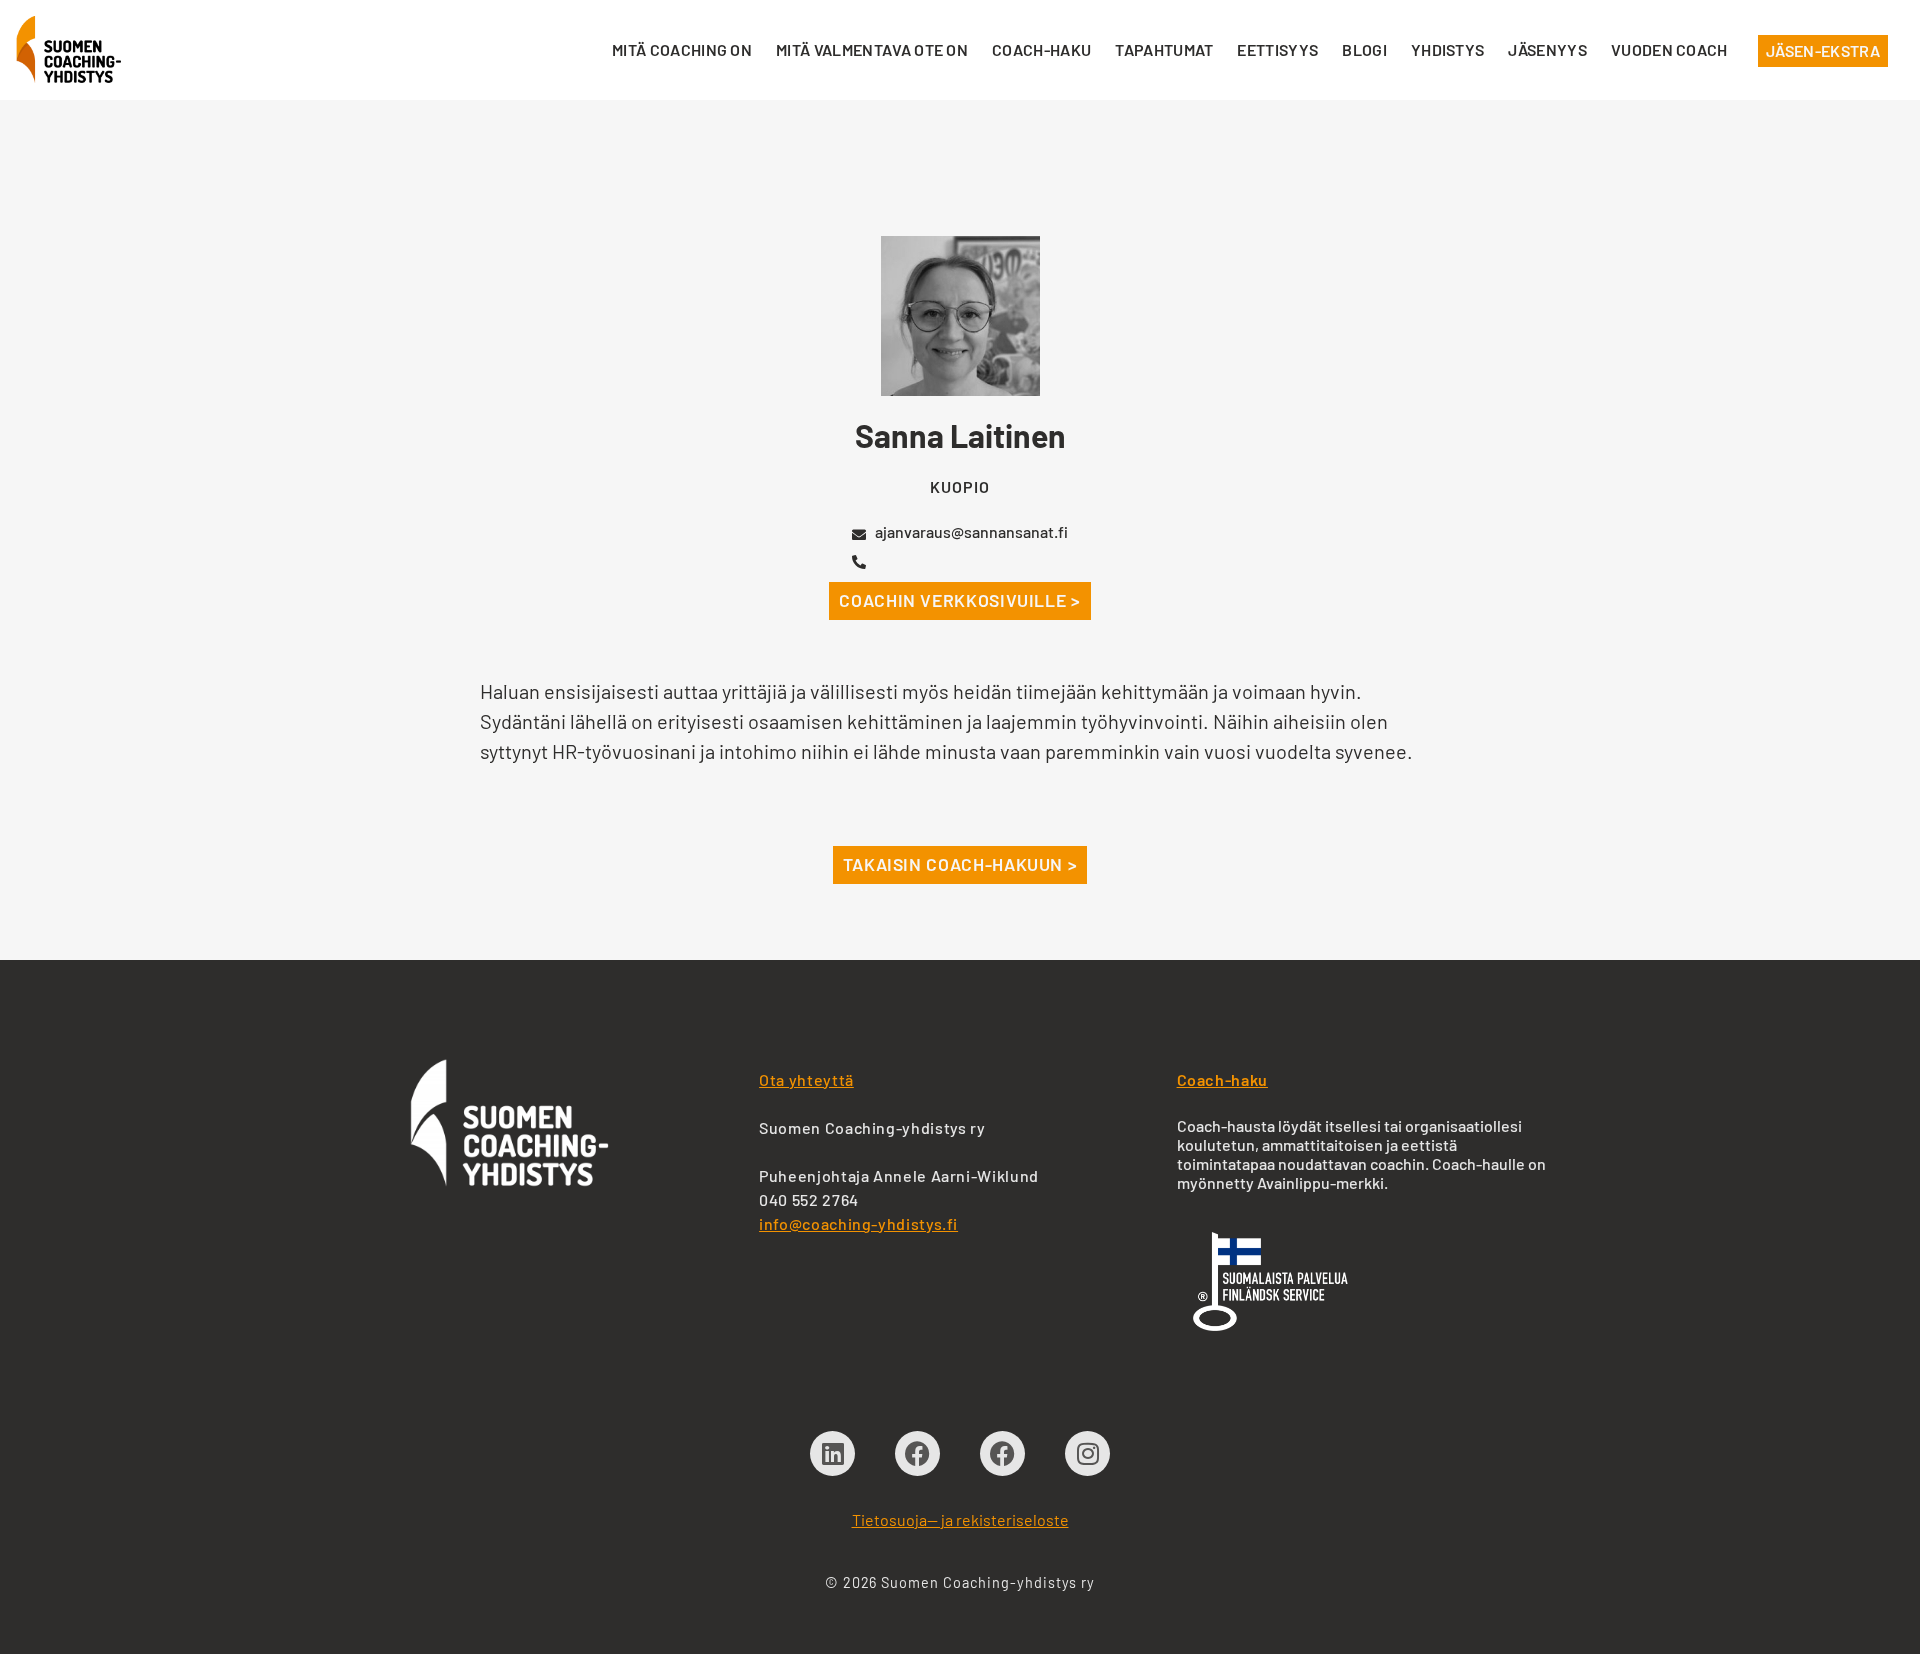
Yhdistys (1448, 49)
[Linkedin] (832, 1453)
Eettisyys (1277, 49)
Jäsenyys (1547, 49)
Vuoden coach (1669, 49)
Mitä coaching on (682, 49)
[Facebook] (917, 1453)
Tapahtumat (1164, 49)
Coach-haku (1041, 49)
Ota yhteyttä (806, 1079)
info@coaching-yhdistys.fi (858, 1223)
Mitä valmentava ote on (872, 49)
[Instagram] (1087, 1453)
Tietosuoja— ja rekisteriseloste (960, 1519)
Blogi (1364, 49)
